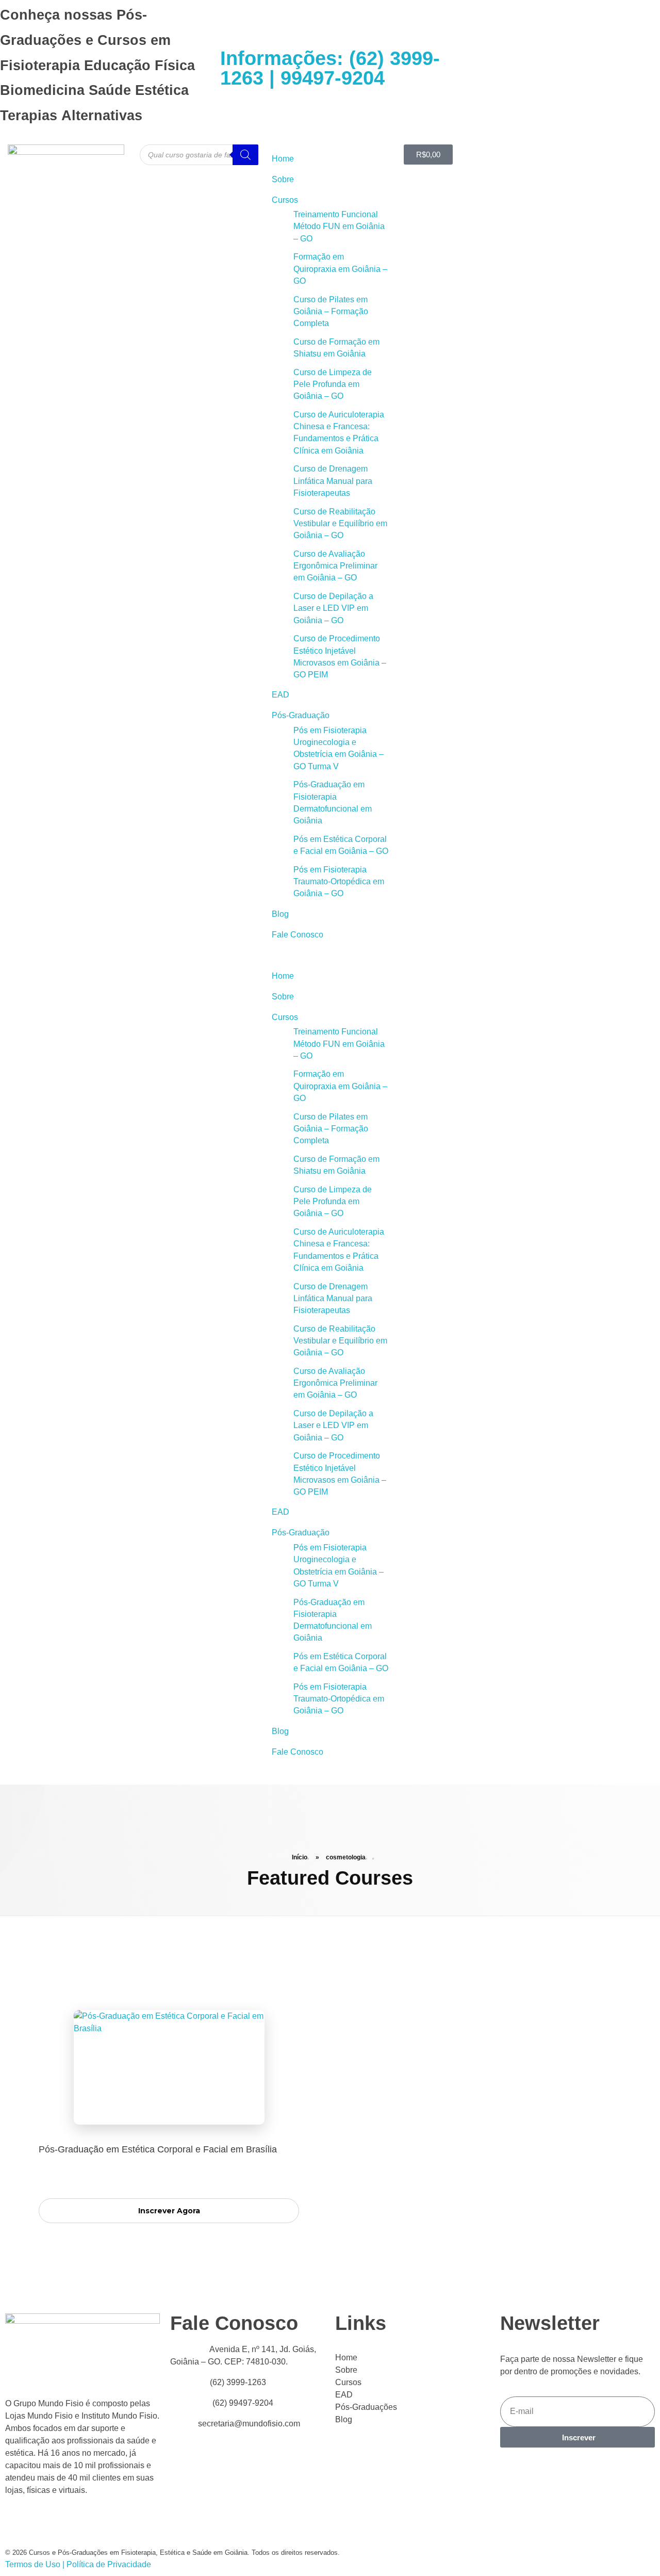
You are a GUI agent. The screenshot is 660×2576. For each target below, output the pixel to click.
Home (283, 159)
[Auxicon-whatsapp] (508, 67)
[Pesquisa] (245, 155)
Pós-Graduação (301, 715)
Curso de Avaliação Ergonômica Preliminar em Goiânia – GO (335, 566)
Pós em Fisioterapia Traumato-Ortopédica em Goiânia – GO (339, 882)
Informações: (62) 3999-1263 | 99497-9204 (330, 68)
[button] (330, 955)
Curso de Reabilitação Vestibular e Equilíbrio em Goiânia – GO (340, 524)
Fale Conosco (298, 935)
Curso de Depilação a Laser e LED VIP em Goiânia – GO (333, 608)
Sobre (283, 179)
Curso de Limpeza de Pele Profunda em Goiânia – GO (333, 384)
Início (300, 1857)
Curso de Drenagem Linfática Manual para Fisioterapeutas (333, 481)
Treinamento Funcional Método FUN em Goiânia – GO (339, 226)
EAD (280, 695)
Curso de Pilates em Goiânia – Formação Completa (331, 312)
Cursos (285, 200)
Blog (280, 914)
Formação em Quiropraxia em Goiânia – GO (340, 269)
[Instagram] (536, 67)
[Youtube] (453, 67)
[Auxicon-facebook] (481, 67)
